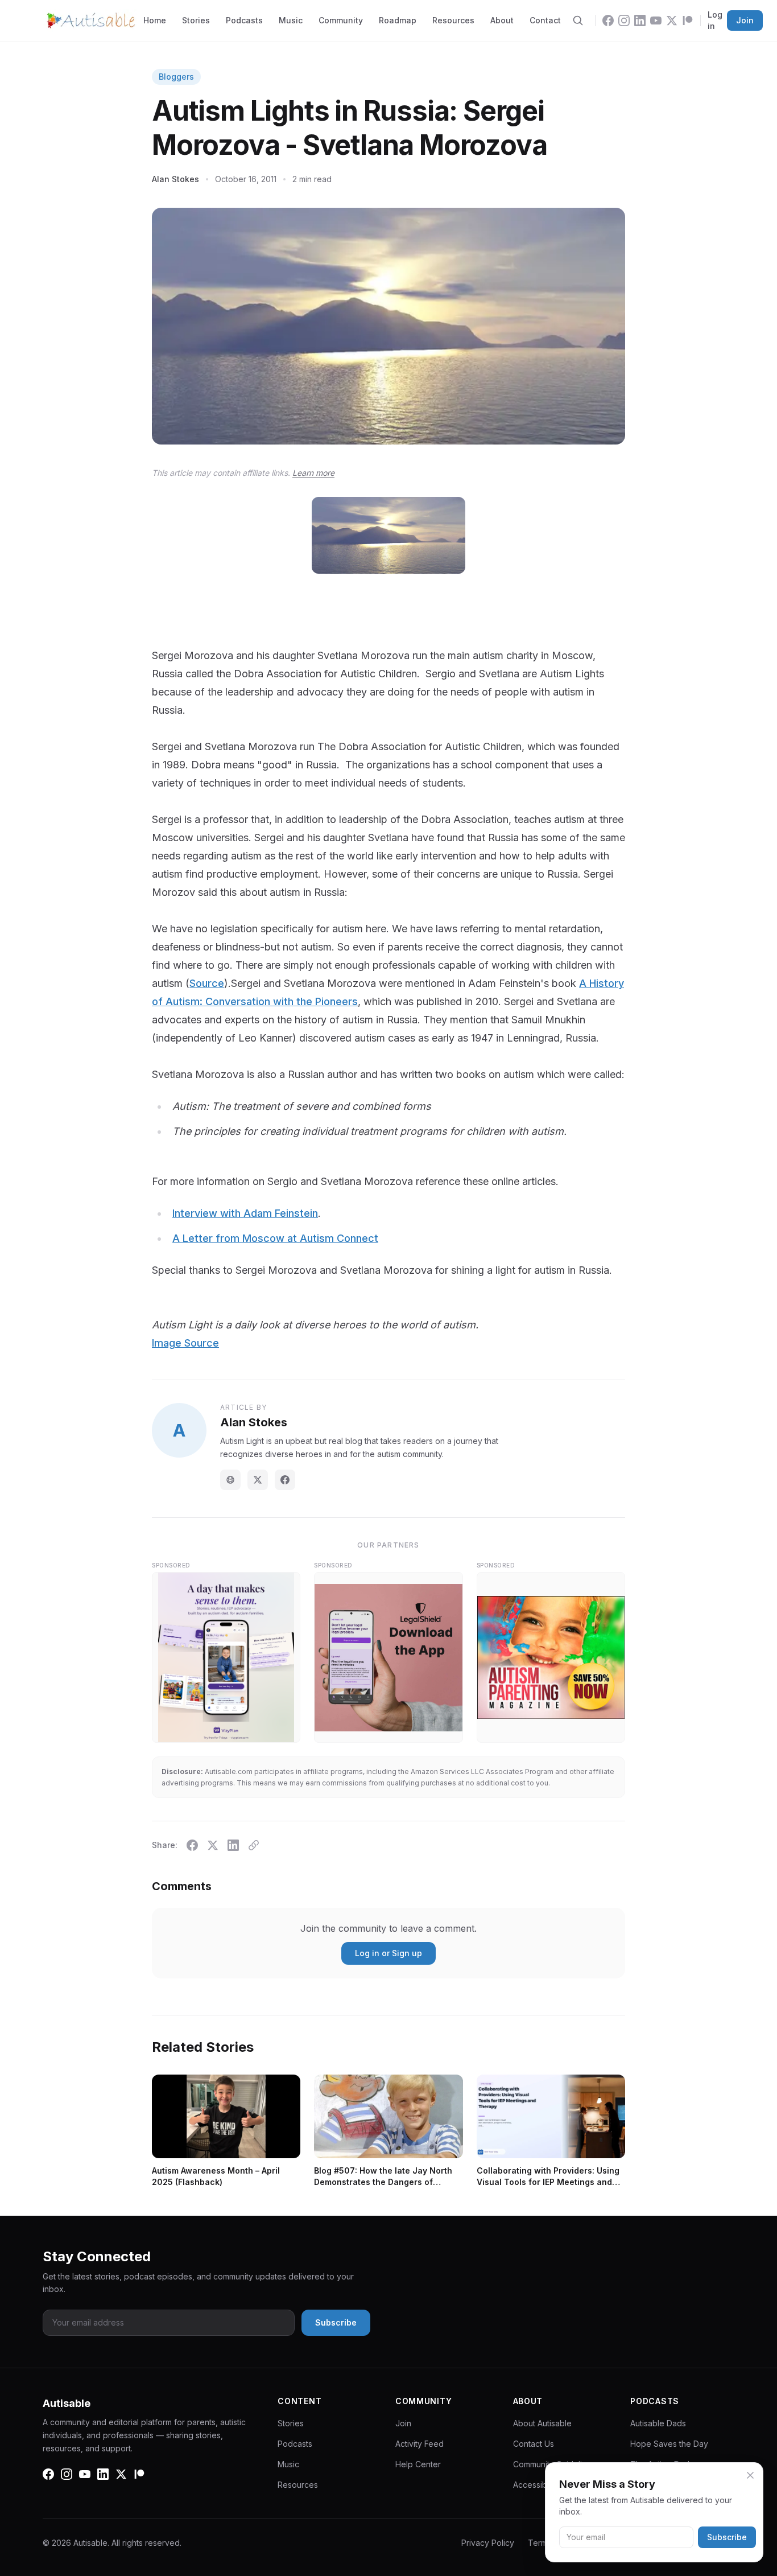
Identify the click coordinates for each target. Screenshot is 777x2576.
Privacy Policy (488, 2543)
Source (207, 983)
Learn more (313, 473)
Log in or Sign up (388, 1953)
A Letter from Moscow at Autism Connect (275, 1238)
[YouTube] (656, 20)
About (502, 20)
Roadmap (398, 20)
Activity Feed (420, 2444)
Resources (453, 20)
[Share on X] (213, 1845)
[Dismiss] (750, 2475)
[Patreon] (688, 20)
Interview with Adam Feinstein (245, 1213)
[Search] (578, 20)
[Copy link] (254, 1845)
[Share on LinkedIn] (233, 1845)
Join (745, 20)
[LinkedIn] (640, 20)
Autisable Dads (658, 2423)
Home (155, 20)
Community (341, 20)
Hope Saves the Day (669, 2444)
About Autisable (542, 2423)
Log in (715, 20)
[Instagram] (624, 20)
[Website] (230, 1480)
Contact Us (534, 2444)
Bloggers (176, 77)
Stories (196, 20)
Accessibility (536, 2485)
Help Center (418, 2464)
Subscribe (727, 2537)
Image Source (185, 1343)
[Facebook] (608, 20)
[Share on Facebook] (192, 1845)
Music (291, 20)
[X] (672, 20)
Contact (545, 20)
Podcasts (244, 20)
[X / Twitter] (258, 1480)
